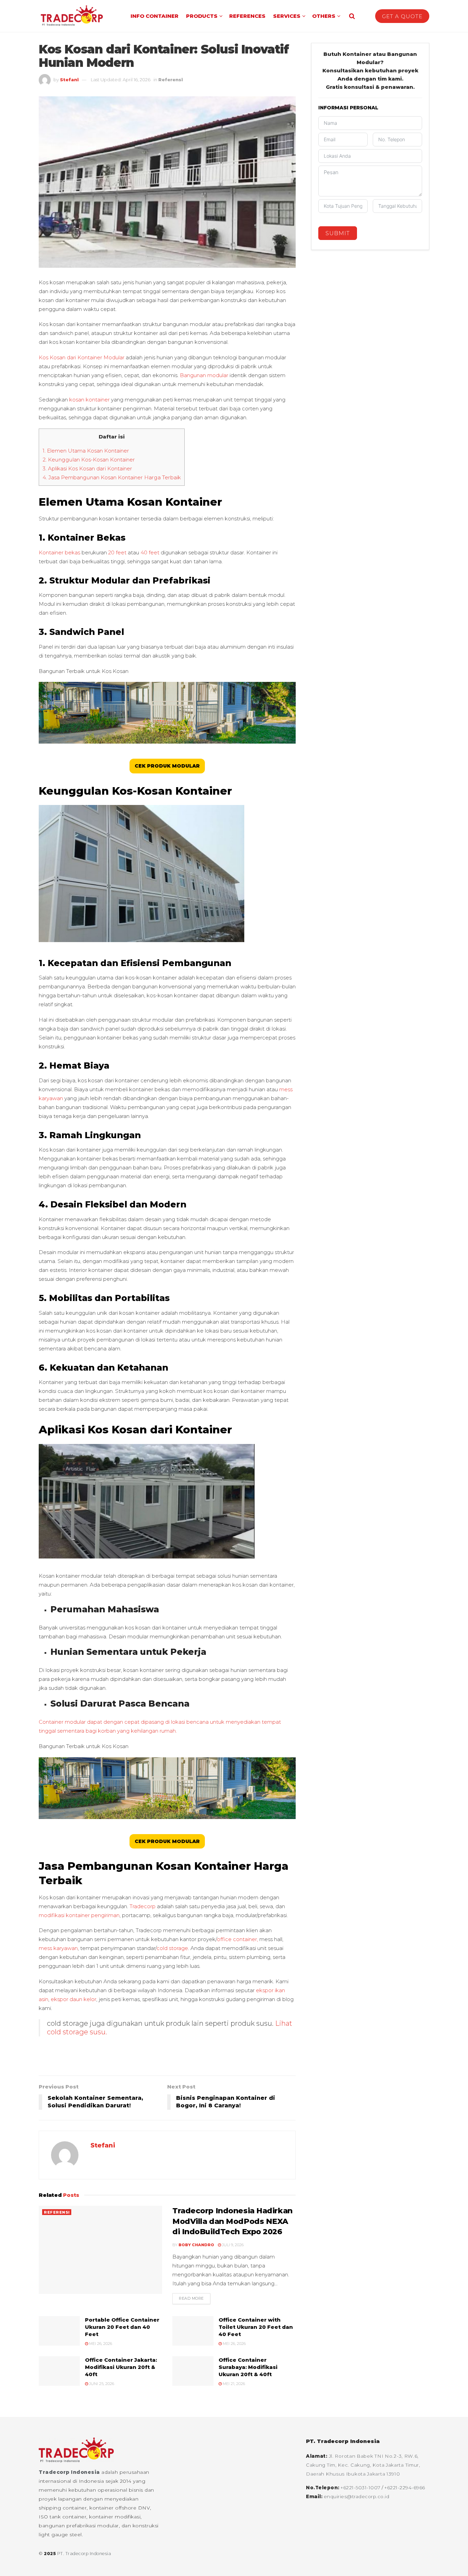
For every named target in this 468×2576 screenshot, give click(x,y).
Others (324, 16)
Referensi (171, 80)
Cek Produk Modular (167, 766)
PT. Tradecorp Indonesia (84, 2554)
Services (287, 16)
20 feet (117, 552)
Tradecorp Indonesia (69, 2472)
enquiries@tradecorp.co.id (357, 2496)
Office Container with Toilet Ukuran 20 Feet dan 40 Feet (256, 2327)
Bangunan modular (204, 375)
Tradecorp (143, 1906)
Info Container (155, 16)
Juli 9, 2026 (232, 2245)
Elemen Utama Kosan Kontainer (87, 451)
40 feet (150, 552)
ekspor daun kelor (73, 1999)
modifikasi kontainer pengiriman (79, 1915)
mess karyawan (58, 1948)
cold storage (172, 1948)
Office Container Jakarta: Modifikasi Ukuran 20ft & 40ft (121, 2367)
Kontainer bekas (59, 552)
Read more (195, 2298)
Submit (338, 233)
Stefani (69, 80)
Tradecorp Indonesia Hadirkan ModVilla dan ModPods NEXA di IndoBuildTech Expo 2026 (232, 2221)
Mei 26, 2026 (100, 2344)
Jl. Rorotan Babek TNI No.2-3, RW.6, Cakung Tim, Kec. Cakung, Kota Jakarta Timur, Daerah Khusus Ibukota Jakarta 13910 (363, 2465)
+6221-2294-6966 (405, 2487)
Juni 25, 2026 (101, 2384)
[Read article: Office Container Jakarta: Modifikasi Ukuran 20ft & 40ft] (59, 2371)
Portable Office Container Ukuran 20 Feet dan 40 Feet (122, 2327)
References (247, 16)
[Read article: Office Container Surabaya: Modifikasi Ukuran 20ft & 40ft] (193, 2371)
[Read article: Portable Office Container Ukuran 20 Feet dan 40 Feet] (59, 2331)
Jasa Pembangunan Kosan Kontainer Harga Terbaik (112, 477)
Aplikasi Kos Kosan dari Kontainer (88, 468)
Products (202, 16)
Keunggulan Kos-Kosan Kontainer (89, 460)
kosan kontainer (89, 400)
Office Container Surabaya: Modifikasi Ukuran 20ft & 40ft (248, 2367)
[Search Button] (352, 16)
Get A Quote (402, 16)
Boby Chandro (196, 2245)
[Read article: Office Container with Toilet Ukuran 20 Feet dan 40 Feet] (193, 2331)
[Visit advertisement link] (167, 2061)
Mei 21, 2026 (233, 2384)
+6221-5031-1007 (361, 2487)
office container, (237, 1939)
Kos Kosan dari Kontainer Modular (82, 357)
